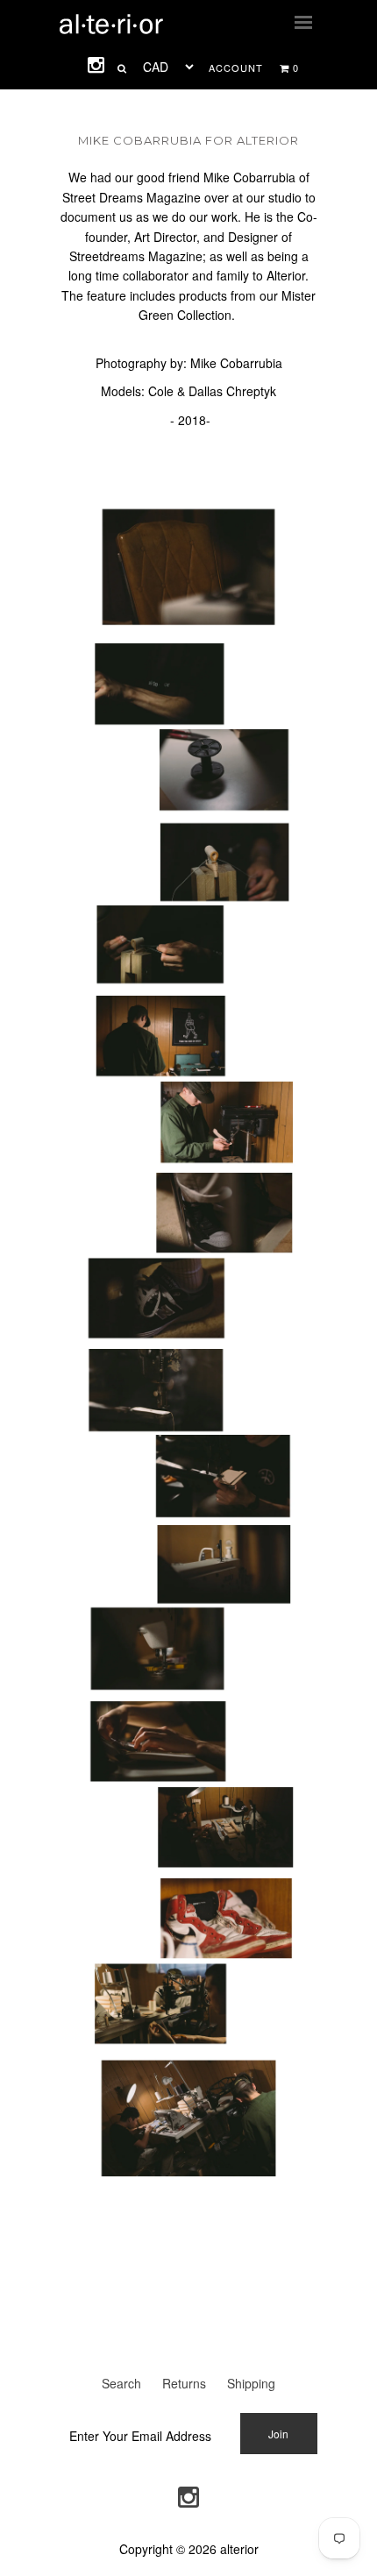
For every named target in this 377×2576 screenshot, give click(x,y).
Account (236, 67)
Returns (184, 2383)
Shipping (251, 2383)
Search (121, 2383)
